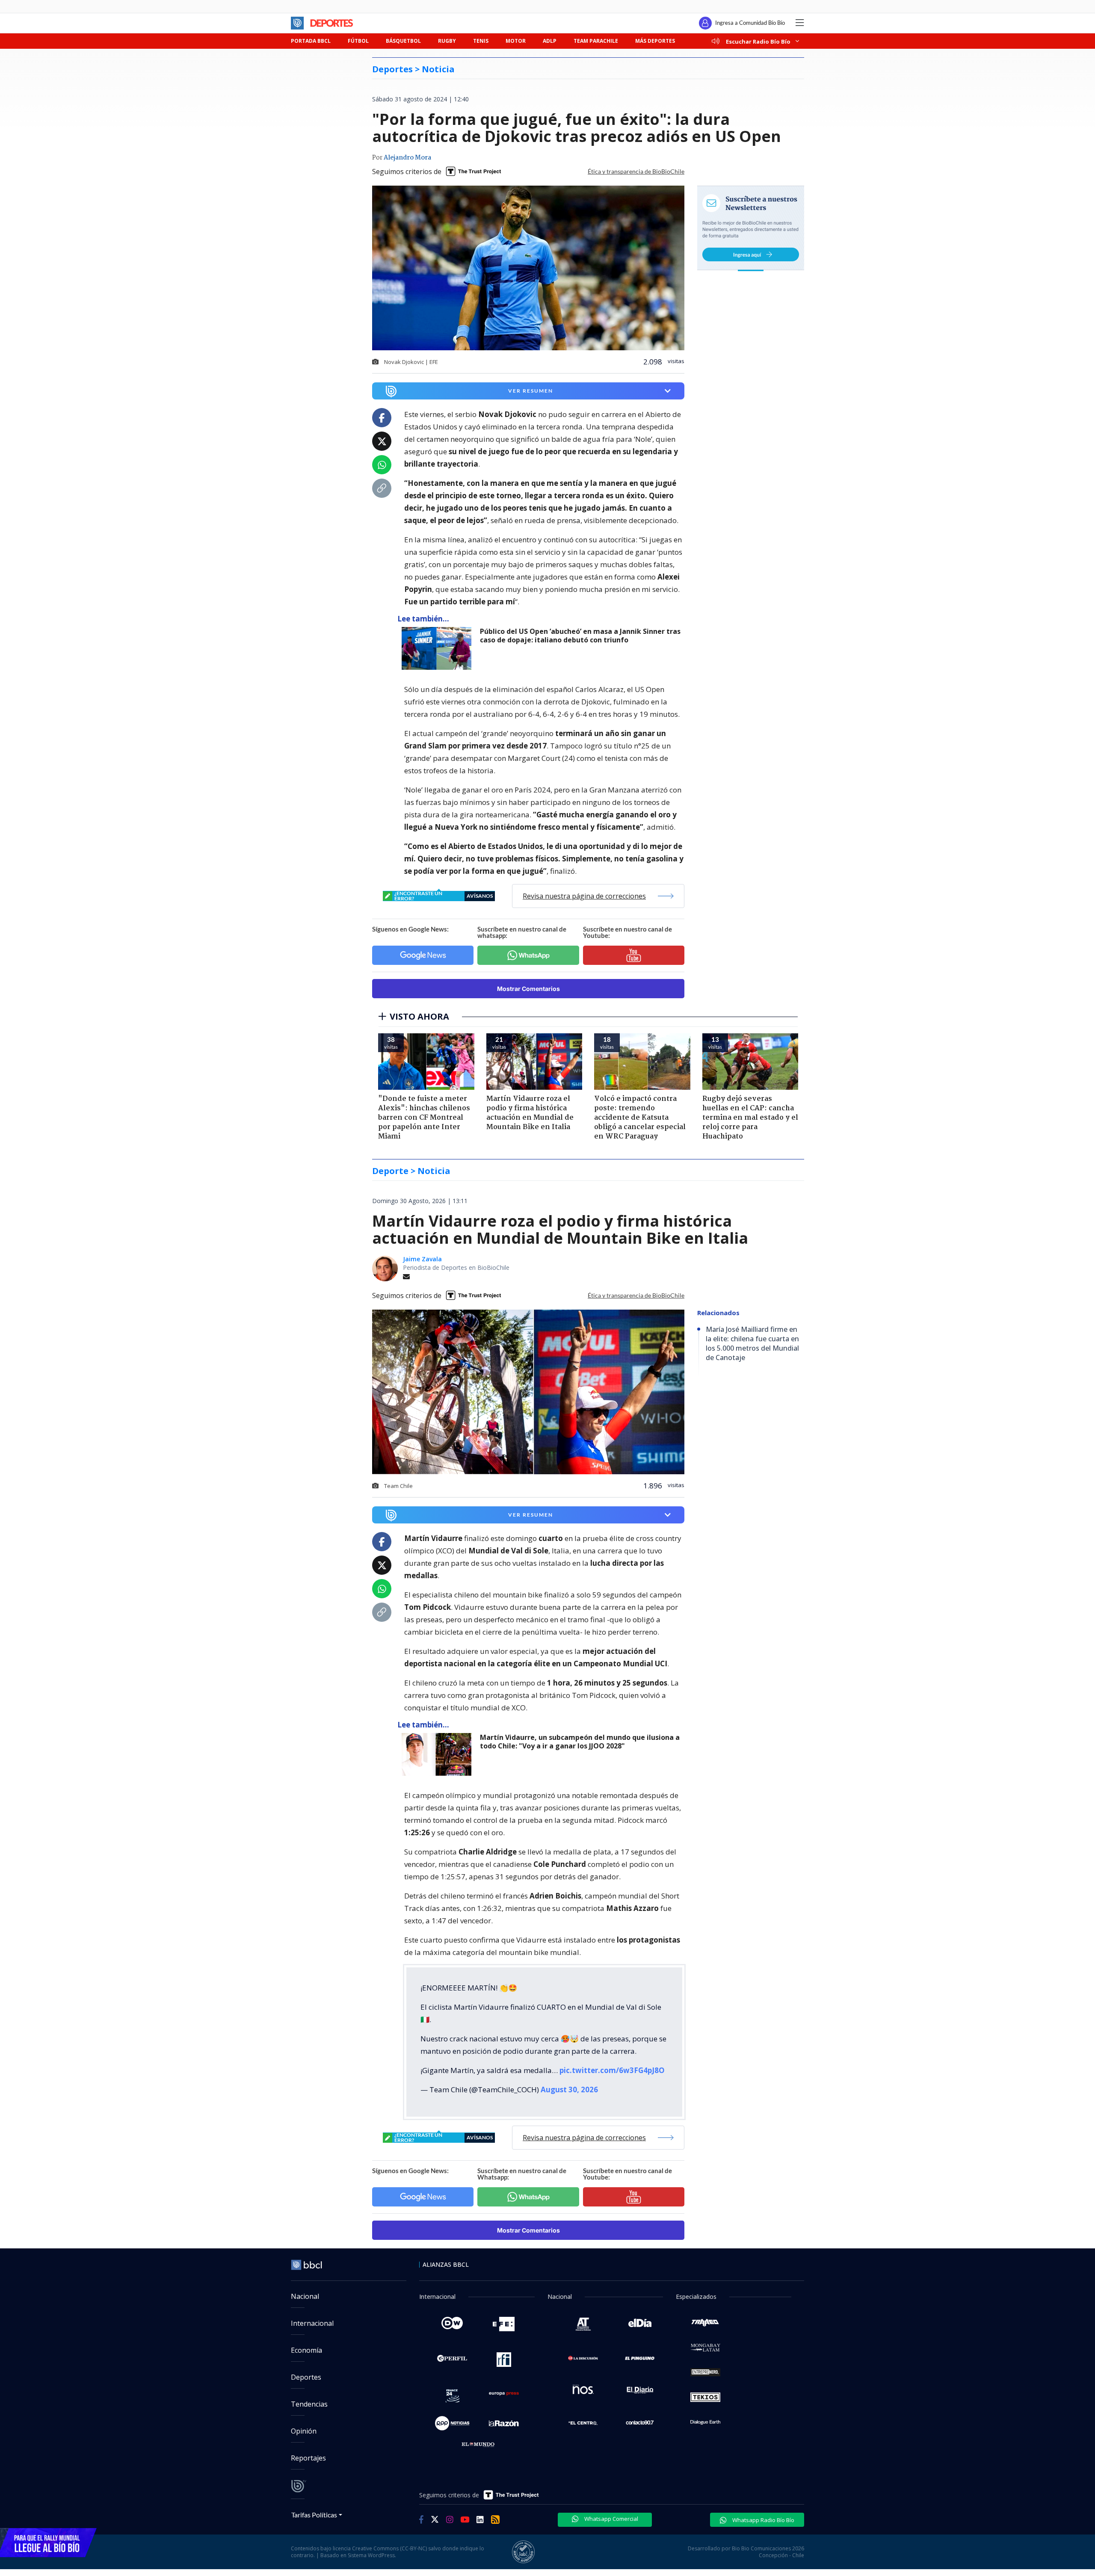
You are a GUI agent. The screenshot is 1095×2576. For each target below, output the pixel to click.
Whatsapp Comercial (611, 2519)
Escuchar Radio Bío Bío (758, 41)
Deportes (306, 2377)
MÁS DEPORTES (655, 41)
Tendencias (309, 2404)
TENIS (481, 41)
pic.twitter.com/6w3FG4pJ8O (612, 2070)
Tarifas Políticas (314, 2515)
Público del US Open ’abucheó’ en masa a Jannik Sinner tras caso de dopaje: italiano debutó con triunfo (580, 636)
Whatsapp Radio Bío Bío (763, 2520)
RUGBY (447, 41)
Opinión (304, 2431)
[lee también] (439, 648)
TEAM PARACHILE (596, 41)
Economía (306, 2350)
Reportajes (308, 2458)
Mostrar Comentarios (528, 989)
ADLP (550, 41)
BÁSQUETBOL (403, 41)
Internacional (312, 2323)
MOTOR (516, 41)
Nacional (305, 2296)
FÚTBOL (358, 41)
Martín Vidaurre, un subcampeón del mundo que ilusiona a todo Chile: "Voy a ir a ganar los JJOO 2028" (580, 1742)
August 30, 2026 (569, 2089)
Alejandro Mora (407, 158)
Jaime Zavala (422, 1259)
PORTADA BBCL (311, 41)
